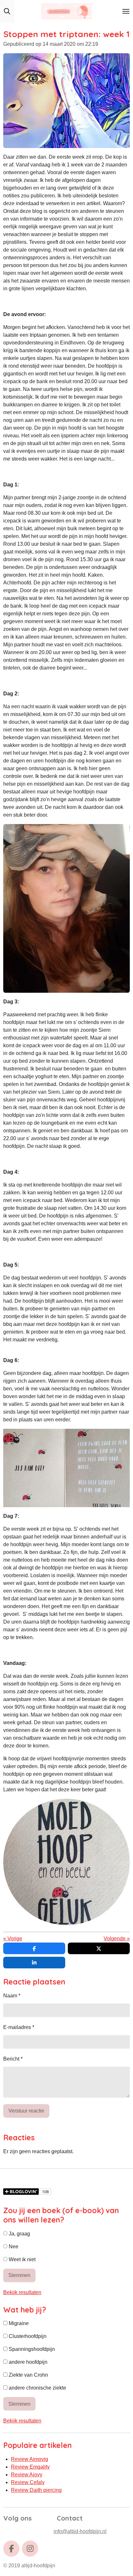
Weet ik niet (21, 2259)
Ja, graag (19, 2234)
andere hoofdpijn (27, 2362)
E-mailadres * (19, 2027)
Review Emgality (30, 2467)
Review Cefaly (28, 2482)
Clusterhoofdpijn (27, 2336)
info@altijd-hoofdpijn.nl (80, 2531)
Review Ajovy (27, 2475)
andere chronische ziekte (37, 2388)
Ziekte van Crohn (28, 2375)
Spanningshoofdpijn (31, 2349)
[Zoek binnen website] (7, 11)
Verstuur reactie (26, 2111)
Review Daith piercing (36, 2490)
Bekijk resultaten (22, 2292)
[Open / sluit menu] (126, 11)
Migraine (18, 2323)
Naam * (12, 1996)
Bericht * (13, 2059)
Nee (13, 2247)
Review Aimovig (30, 2459)
